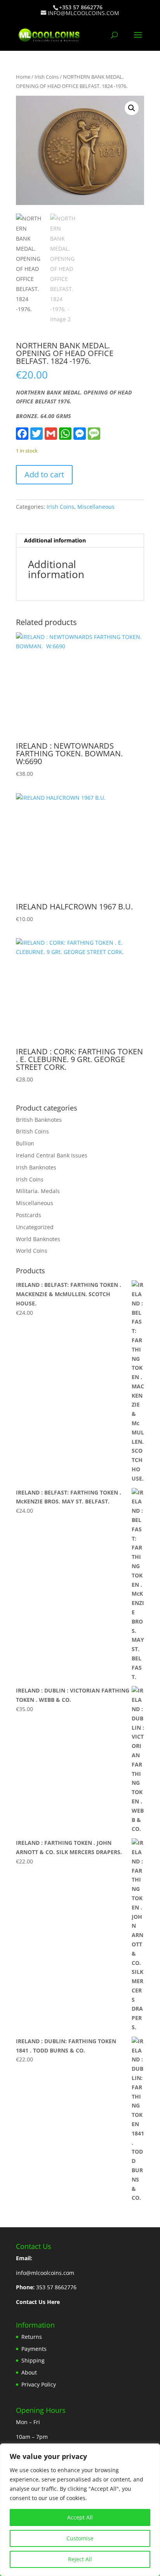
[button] (132, 108)
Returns (32, 2337)
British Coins (32, 1131)
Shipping (33, 2360)
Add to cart (44, 474)
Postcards (29, 1215)
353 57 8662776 (56, 2287)
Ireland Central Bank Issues (52, 1155)
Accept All (80, 2517)
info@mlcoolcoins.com (45, 2273)
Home (23, 77)
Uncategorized (35, 1227)
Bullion (25, 1143)
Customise (80, 2538)
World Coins (32, 1251)
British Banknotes (39, 1120)
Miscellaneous (96, 507)
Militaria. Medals (38, 1191)
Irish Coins (47, 77)
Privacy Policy (39, 2384)
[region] (80, 2510)
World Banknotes (38, 1239)
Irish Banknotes (36, 1167)
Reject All (80, 2559)
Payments (34, 2349)
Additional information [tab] (55, 540)
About (29, 2372)
